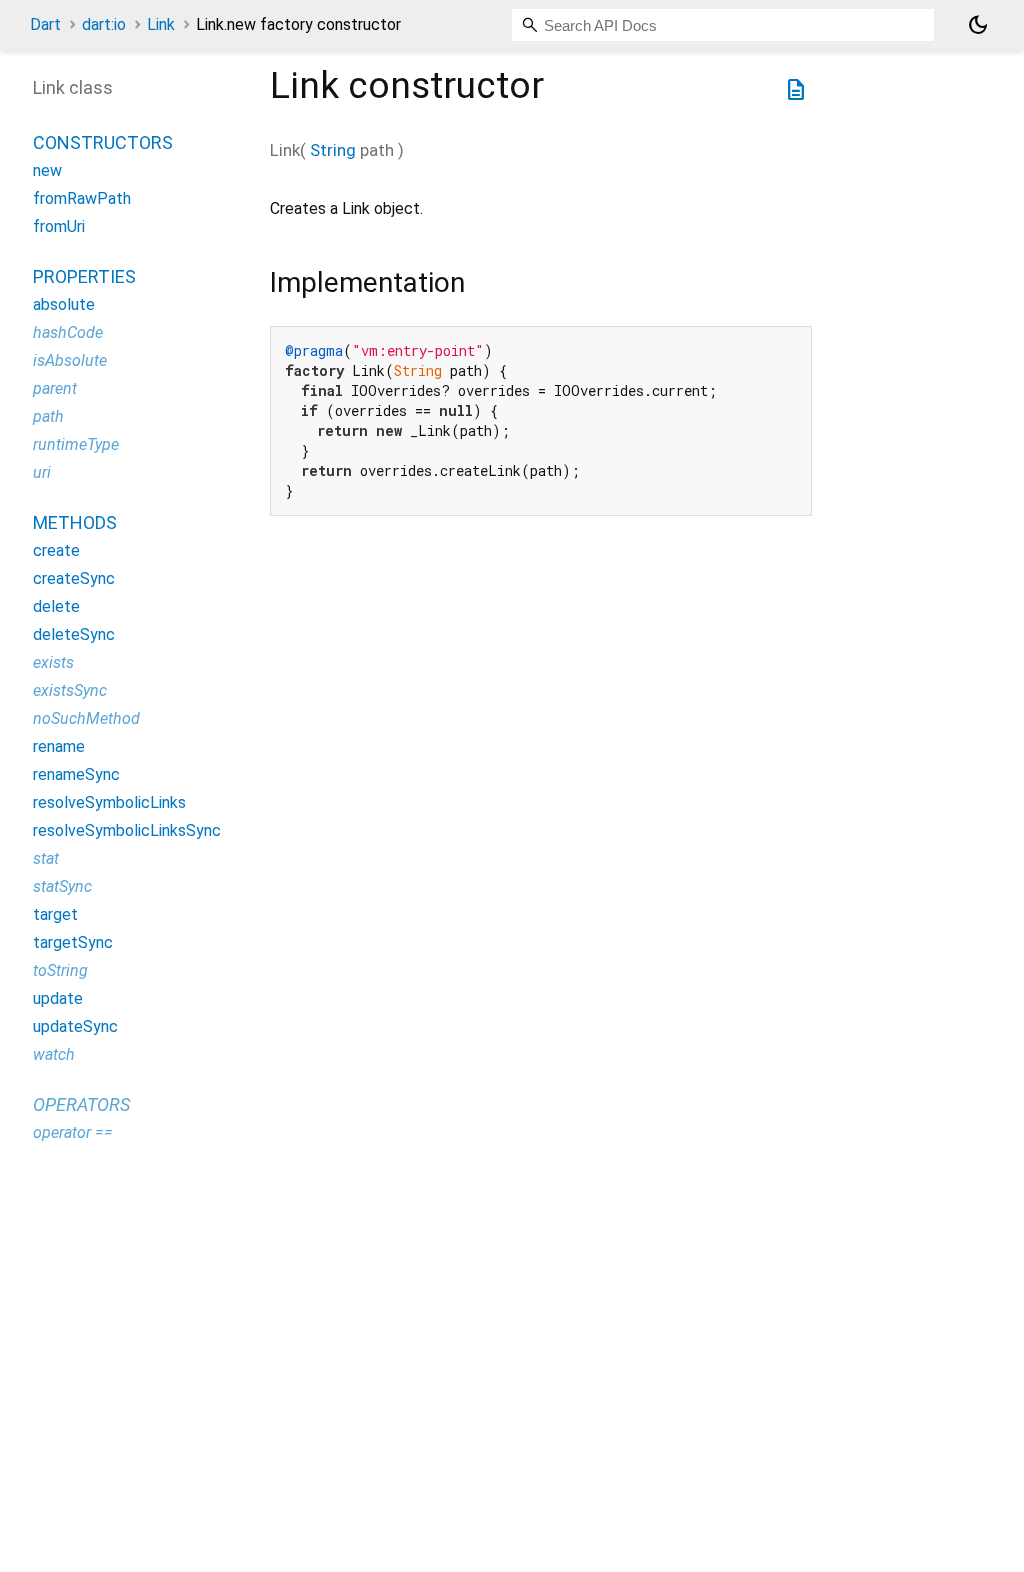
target (55, 914)
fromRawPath (82, 198)
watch (54, 1054)
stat (46, 858)
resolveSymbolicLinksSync (127, 830)
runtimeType (76, 444)
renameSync (76, 774)
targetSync (73, 942)
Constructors (103, 142)
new (47, 170)
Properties (84, 276)
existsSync (70, 690)
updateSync (75, 1026)
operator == (73, 1132)
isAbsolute (70, 360)
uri (42, 472)
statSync (62, 886)
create (56, 550)
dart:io (104, 24)
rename (59, 746)
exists (53, 662)
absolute (64, 304)
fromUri (59, 226)
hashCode (68, 332)
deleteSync (74, 634)
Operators (81, 1104)
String (333, 150)
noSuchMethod (86, 718)
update (58, 998)
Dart (45, 24)
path (48, 416)
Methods (75, 522)
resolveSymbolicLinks (109, 802)
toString (60, 970)
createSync (74, 578)
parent (55, 388)
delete (56, 606)
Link (161, 24)
